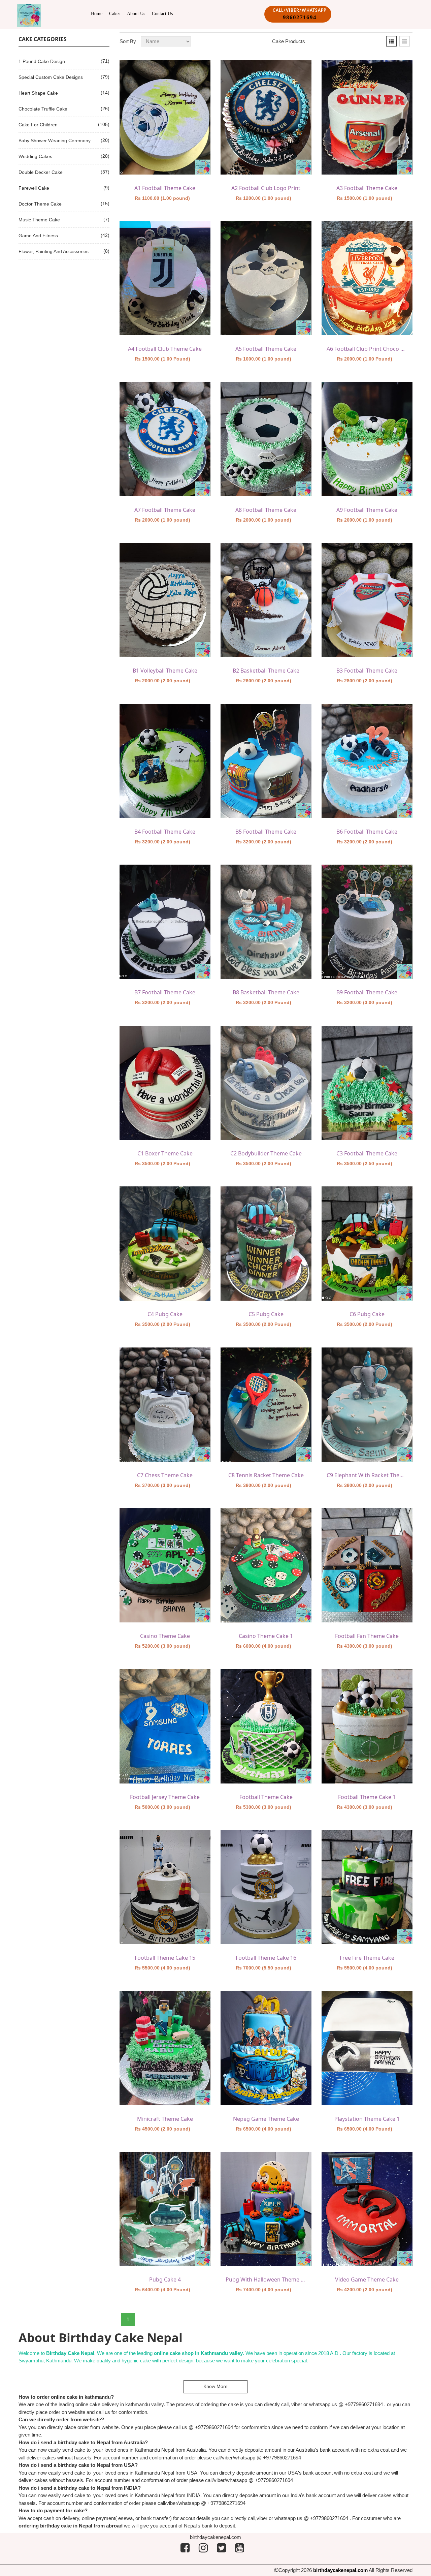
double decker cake (41, 172)
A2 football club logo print (266, 188)
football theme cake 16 (266, 1958)
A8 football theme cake (266, 510)
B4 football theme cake (165, 832)
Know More (215, 2386)
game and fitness (38, 236)
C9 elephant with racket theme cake (367, 1475)
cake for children (38, 125)
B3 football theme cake (367, 671)
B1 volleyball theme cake (165, 671)
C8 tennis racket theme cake (266, 1475)
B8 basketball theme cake (266, 992)
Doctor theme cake (40, 204)
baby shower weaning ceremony (55, 141)
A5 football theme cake (266, 349)
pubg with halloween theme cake (266, 2279)
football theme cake (266, 1797)
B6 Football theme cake (367, 832)
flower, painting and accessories (54, 251)
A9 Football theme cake (367, 510)
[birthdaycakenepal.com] (29, 15)
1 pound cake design (42, 61)
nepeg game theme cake (266, 2119)
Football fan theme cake (367, 1636)
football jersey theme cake (165, 1797)
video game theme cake (367, 2279)
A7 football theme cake (165, 510)
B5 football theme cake (266, 832)
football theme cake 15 (165, 1958)
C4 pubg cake (165, 1314)
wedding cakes (35, 156)
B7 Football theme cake (165, 992)
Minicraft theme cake (165, 2119)
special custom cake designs (51, 77)
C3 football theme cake (367, 1153)
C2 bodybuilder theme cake (266, 1153)
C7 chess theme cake (165, 1475)
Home (97, 14)
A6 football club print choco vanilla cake (367, 349)
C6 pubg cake (367, 1314)
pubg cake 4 (165, 2279)
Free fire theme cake (367, 1958)
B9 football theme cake (367, 992)
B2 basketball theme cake (266, 671)
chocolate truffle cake (43, 109)
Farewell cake (34, 188)
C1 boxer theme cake (165, 1153)
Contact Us (162, 14)
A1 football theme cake (165, 188)
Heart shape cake (38, 93)
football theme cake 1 (367, 1797)
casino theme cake (165, 1636)
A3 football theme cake (367, 188)
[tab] (391, 41)
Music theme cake (39, 220)
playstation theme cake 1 (367, 2119)
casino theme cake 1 (266, 1636)
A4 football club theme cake (165, 349)
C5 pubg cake (266, 1314)
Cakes (115, 14)
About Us (136, 14)
